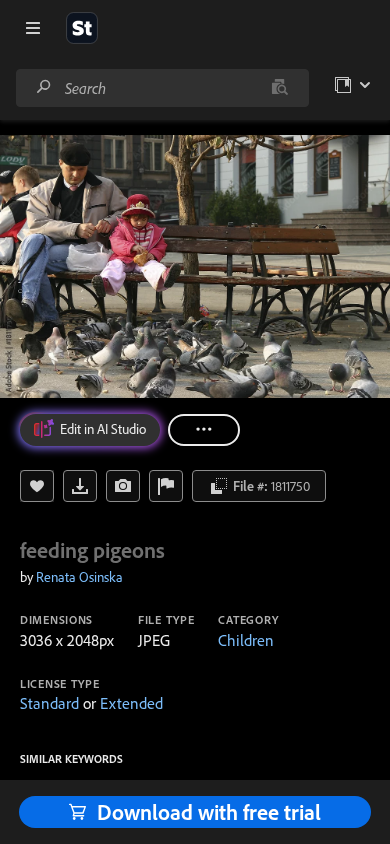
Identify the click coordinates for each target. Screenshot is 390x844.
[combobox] (162, 88)
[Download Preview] (80, 486)
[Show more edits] (204, 430)
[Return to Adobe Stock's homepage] (82, 28)
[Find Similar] (123, 486)
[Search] (44, 87)
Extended (131, 703)
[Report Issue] (166, 486)
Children (246, 640)
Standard (49, 703)
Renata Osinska (79, 577)
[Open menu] (33, 28)
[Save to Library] (37, 486)
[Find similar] (279, 88)
